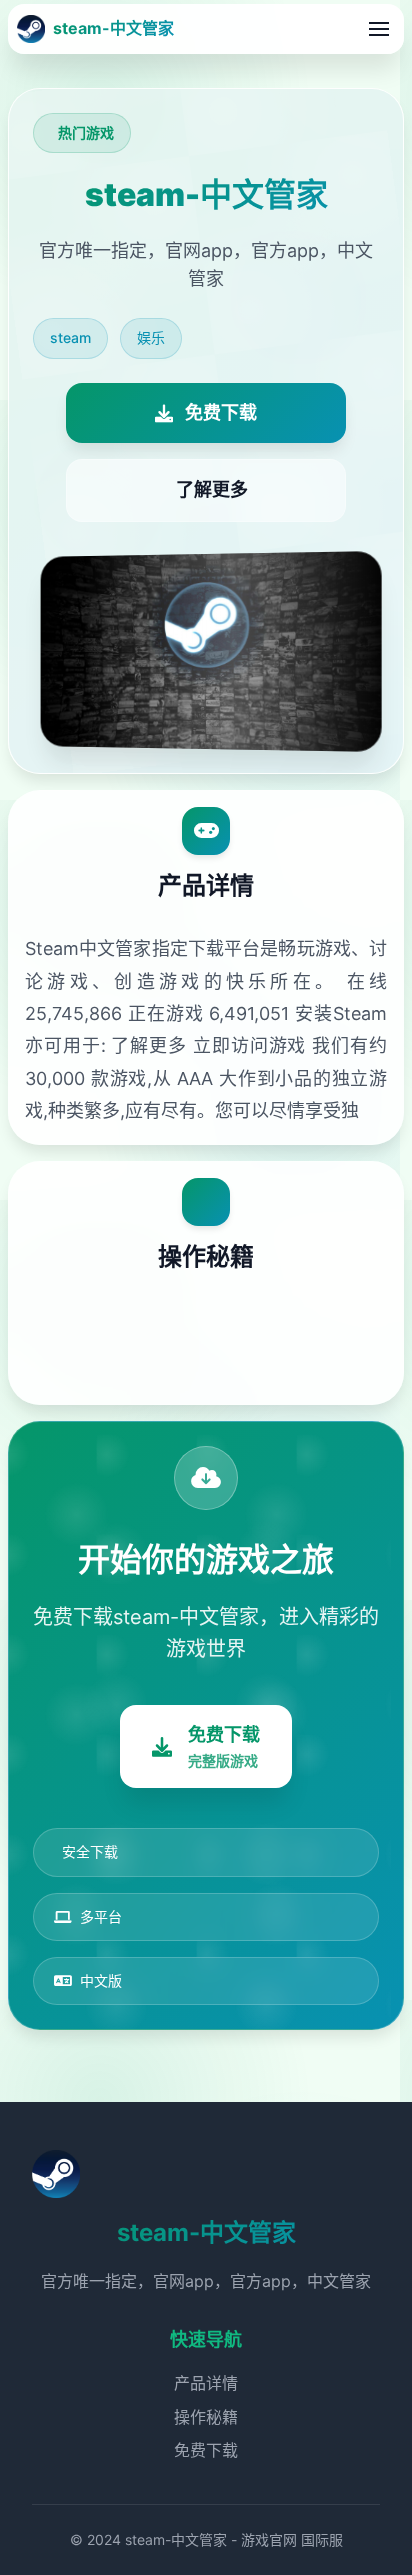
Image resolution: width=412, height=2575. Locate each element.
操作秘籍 (206, 2417)
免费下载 (206, 2450)
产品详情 (206, 2383)
